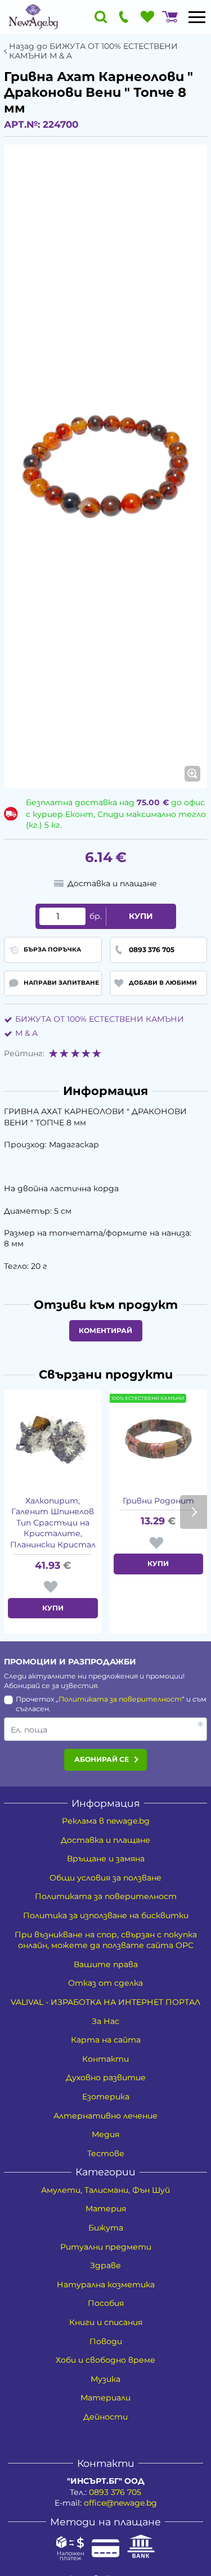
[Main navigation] (197, 17)
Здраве (105, 2265)
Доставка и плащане (105, 1840)
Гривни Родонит (158, 1501)
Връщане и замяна (106, 1859)
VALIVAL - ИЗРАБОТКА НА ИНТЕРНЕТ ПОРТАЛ (105, 2002)
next (194, 1512)
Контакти (105, 2059)
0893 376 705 (115, 2492)
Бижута (106, 2228)
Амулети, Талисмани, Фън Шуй (105, 2190)
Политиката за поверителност (120, 1699)
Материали (105, 2398)
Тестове (106, 2153)
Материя (106, 2209)
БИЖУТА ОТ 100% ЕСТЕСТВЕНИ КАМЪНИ (100, 1019)
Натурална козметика (106, 2285)
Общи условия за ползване (105, 1878)
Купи (141, 916)
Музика (105, 2379)
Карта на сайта (106, 2040)
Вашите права (106, 1964)
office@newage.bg (120, 2503)
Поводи (106, 2341)
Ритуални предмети (106, 2247)
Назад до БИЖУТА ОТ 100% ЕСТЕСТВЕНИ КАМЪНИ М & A (93, 51)
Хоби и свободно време (105, 2360)
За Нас (105, 2021)
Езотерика (106, 2097)
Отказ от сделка (105, 1983)
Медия (105, 2134)
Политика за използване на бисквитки (106, 1915)
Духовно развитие (106, 2077)
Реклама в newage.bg (106, 1821)
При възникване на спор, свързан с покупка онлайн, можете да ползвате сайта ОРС (106, 1940)
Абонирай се (102, 1759)
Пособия (106, 2303)
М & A (26, 1033)
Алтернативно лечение (105, 2116)
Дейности (105, 2417)
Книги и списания (106, 2322)
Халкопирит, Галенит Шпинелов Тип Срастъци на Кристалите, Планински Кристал (53, 1523)
